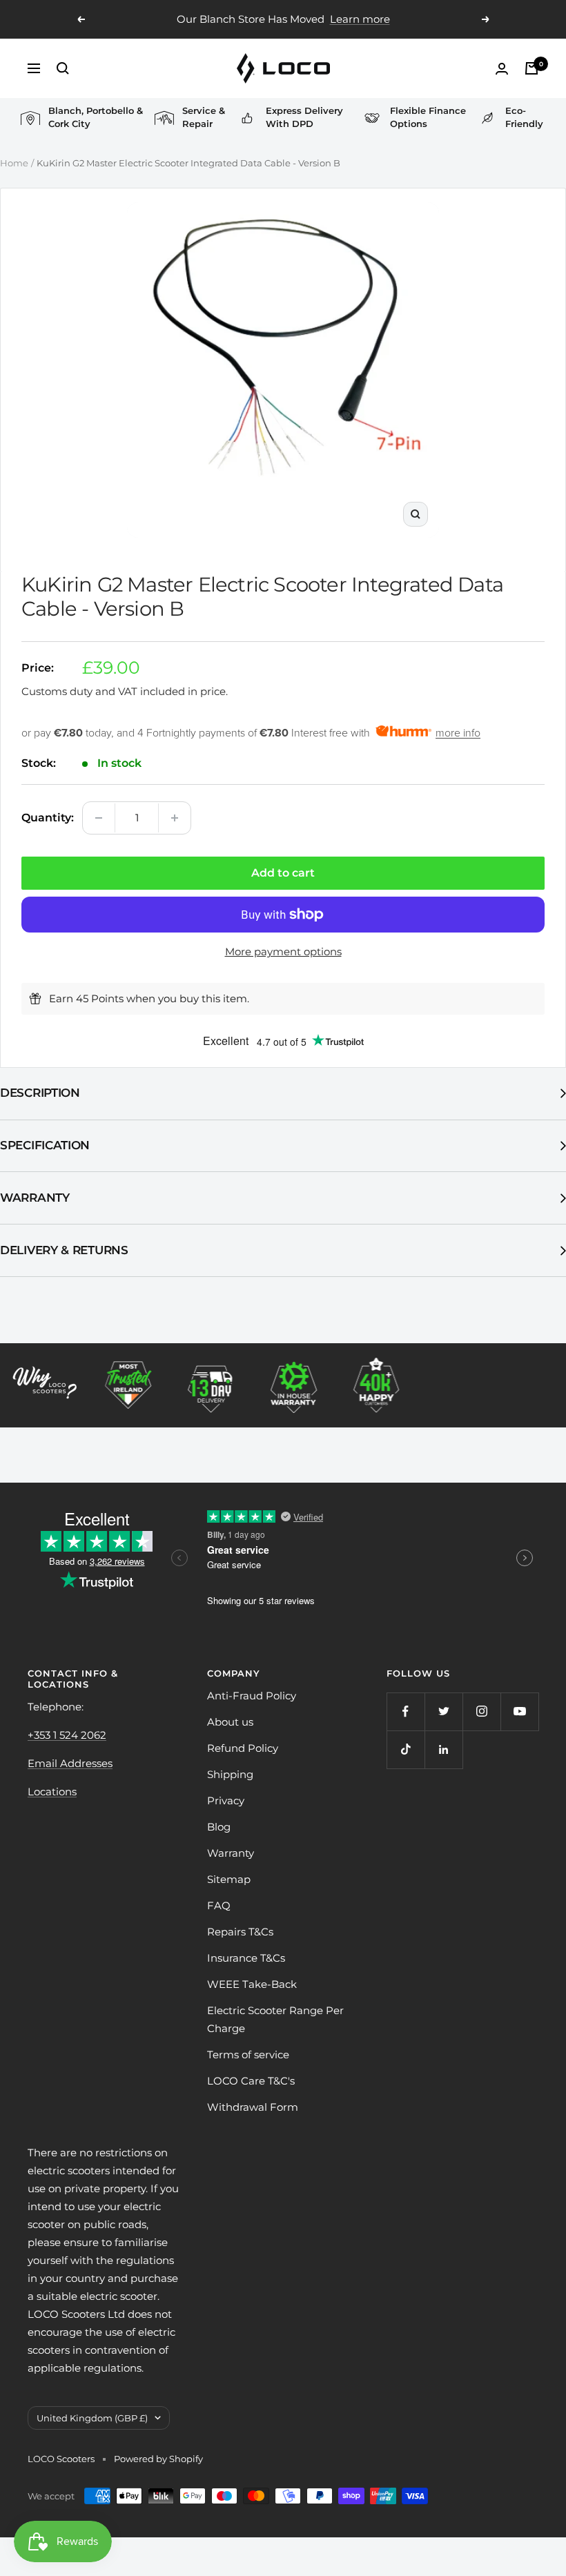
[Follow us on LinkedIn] (443, 1749)
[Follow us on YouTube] (519, 1711)
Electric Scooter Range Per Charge (275, 2019)
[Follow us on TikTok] (406, 1749)
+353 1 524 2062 (67, 1735)
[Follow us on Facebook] (406, 1711)
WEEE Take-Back (252, 1984)
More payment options (283, 952)
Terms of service (248, 2055)
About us (230, 1722)
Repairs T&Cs (240, 1932)
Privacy (226, 1801)
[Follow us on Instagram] (481, 1711)
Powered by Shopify (158, 2459)
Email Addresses (70, 1763)
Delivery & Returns (64, 1250)
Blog (219, 1827)
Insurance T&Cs (246, 1958)
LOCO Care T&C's (251, 2081)
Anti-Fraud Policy (252, 1696)
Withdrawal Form (253, 2107)
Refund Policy (243, 1748)
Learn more (360, 19)
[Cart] (531, 68)
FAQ (219, 1905)
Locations (52, 1792)
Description (40, 1093)
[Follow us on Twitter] (443, 1711)
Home (14, 163)
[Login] (502, 69)
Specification (45, 1145)
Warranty (35, 1198)
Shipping (230, 1774)
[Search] (63, 68)
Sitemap (229, 1879)
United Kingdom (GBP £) (92, 2418)
